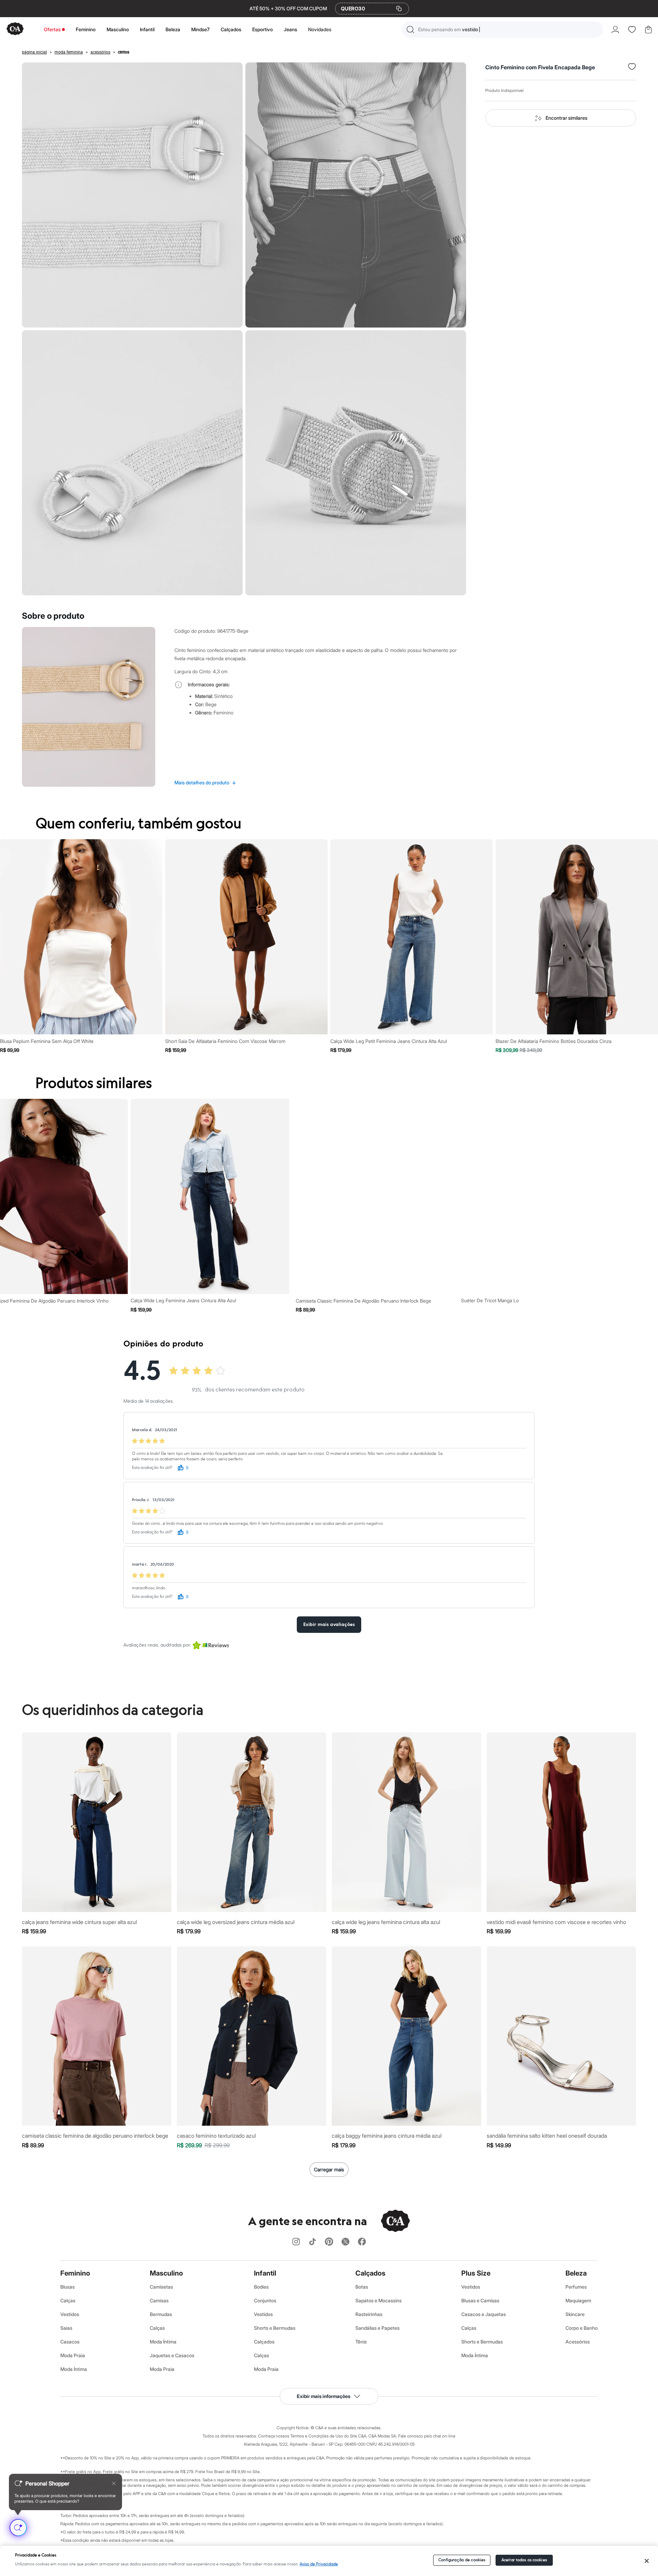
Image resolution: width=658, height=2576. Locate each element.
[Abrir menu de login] (615, 29)
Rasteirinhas (369, 2314)
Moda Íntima (74, 2369)
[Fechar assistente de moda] (114, 2483)
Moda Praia (73, 2355)
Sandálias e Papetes (377, 2328)
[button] (502, 29)
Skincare (575, 2314)
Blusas (68, 2287)
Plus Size (476, 2273)
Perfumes (576, 2287)
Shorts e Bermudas (275, 2328)
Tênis (361, 2342)
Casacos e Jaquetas (484, 2314)
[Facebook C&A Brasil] (362, 2242)
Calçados (231, 29)
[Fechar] (647, 2561)
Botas (362, 2287)
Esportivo (263, 29)
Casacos (70, 2342)
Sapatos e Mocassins (379, 2300)
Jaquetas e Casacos (172, 2355)
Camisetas (161, 2287)
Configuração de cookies (462, 2560)
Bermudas (161, 2314)
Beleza (173, 29)
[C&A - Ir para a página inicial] (15, 29)
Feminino (86, 29)
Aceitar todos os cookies (524, 2560)
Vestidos (70, 2314)
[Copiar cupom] (399, 9)
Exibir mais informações (324, 2396)
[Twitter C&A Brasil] (345, 2242)
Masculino (118, 29)
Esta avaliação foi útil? (152, 1468)
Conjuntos (265, 2300)
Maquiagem (578, 2300)
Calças (68, 2300)
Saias (66, 2328)
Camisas (159, 2300)
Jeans (290, 29)
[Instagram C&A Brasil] (296, 2242)
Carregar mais (329, 2169)
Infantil (147, 29)
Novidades (320, 29)
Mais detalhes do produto (205, 782)
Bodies (261, 2287)
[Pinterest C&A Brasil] (329, 2242)
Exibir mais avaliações (329, 1625)
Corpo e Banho (582, 2328)
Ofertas (52, 29)
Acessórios (578, 2342)
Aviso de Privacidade (319, 2564)
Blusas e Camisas (480, 2300)
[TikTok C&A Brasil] (313, 2242)
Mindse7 (200, 29)
